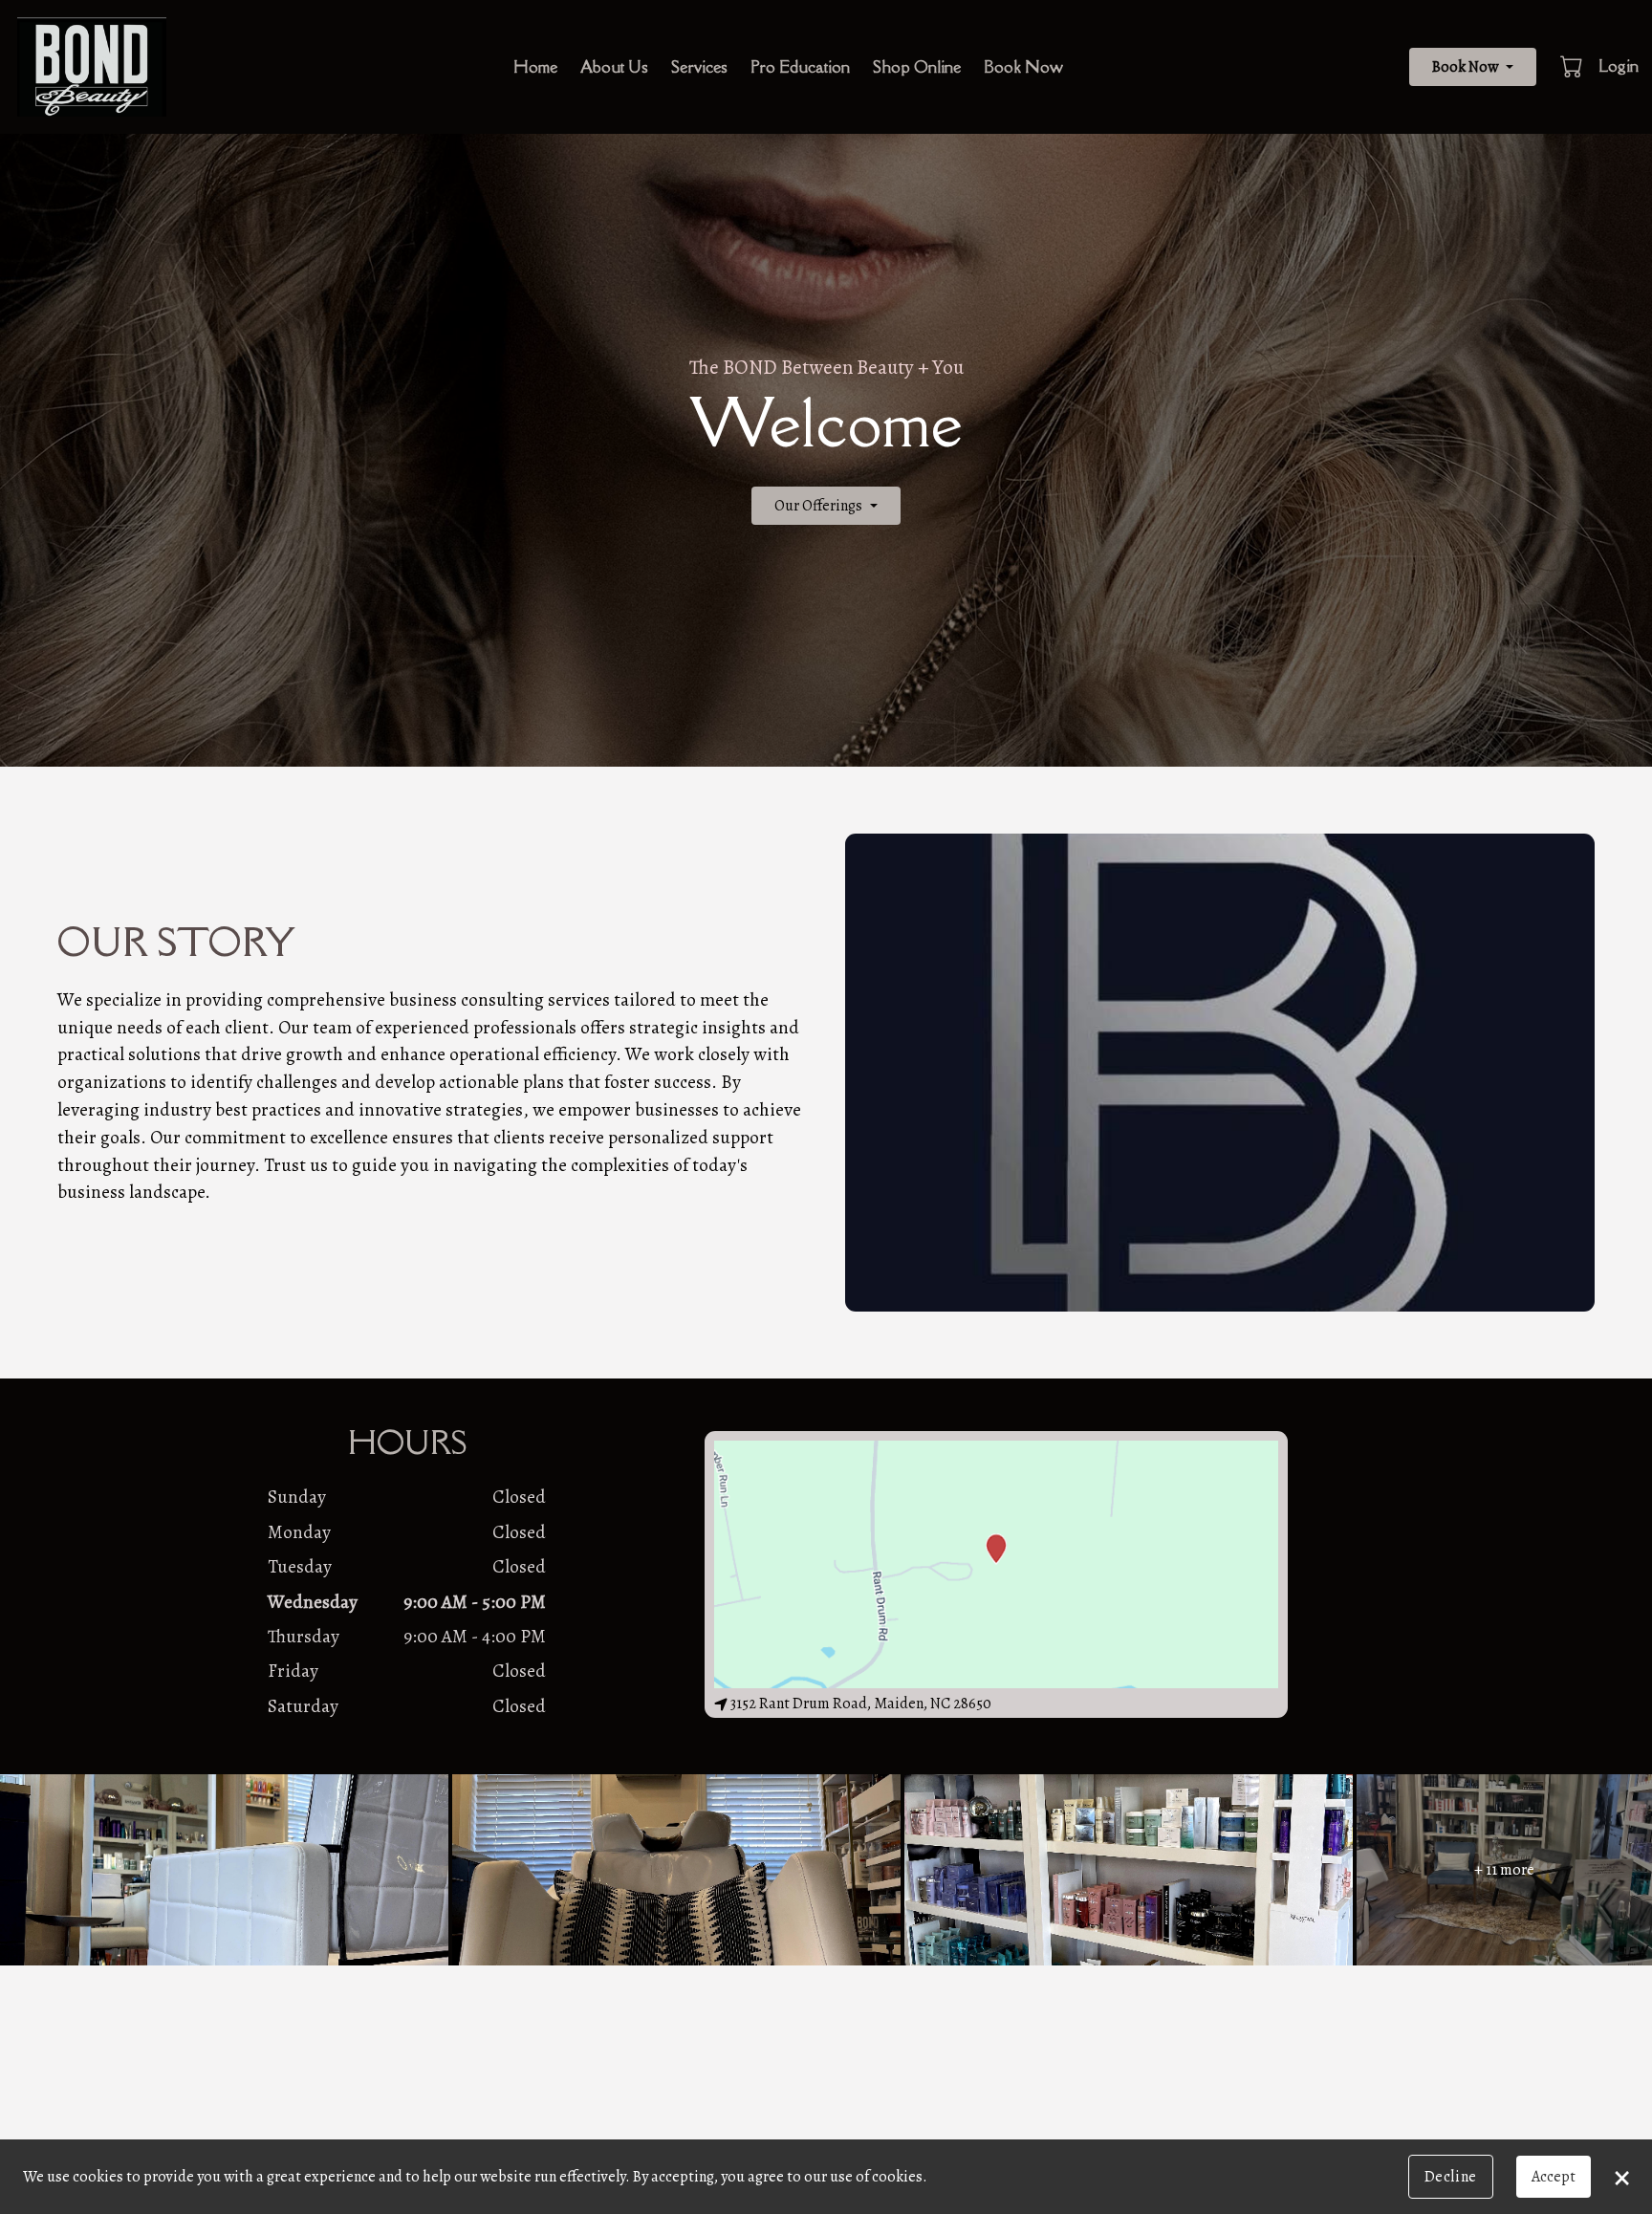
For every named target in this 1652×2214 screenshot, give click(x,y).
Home (535, 67)
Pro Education (800, 67)
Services (699, 67)
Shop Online (917, 67)
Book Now (1023, 67)
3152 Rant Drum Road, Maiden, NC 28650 (861, 1704)
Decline (1451, 2177)
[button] (1573, 66)
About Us (614, 67)
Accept (1554, 2177)
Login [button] (1619, 66)
